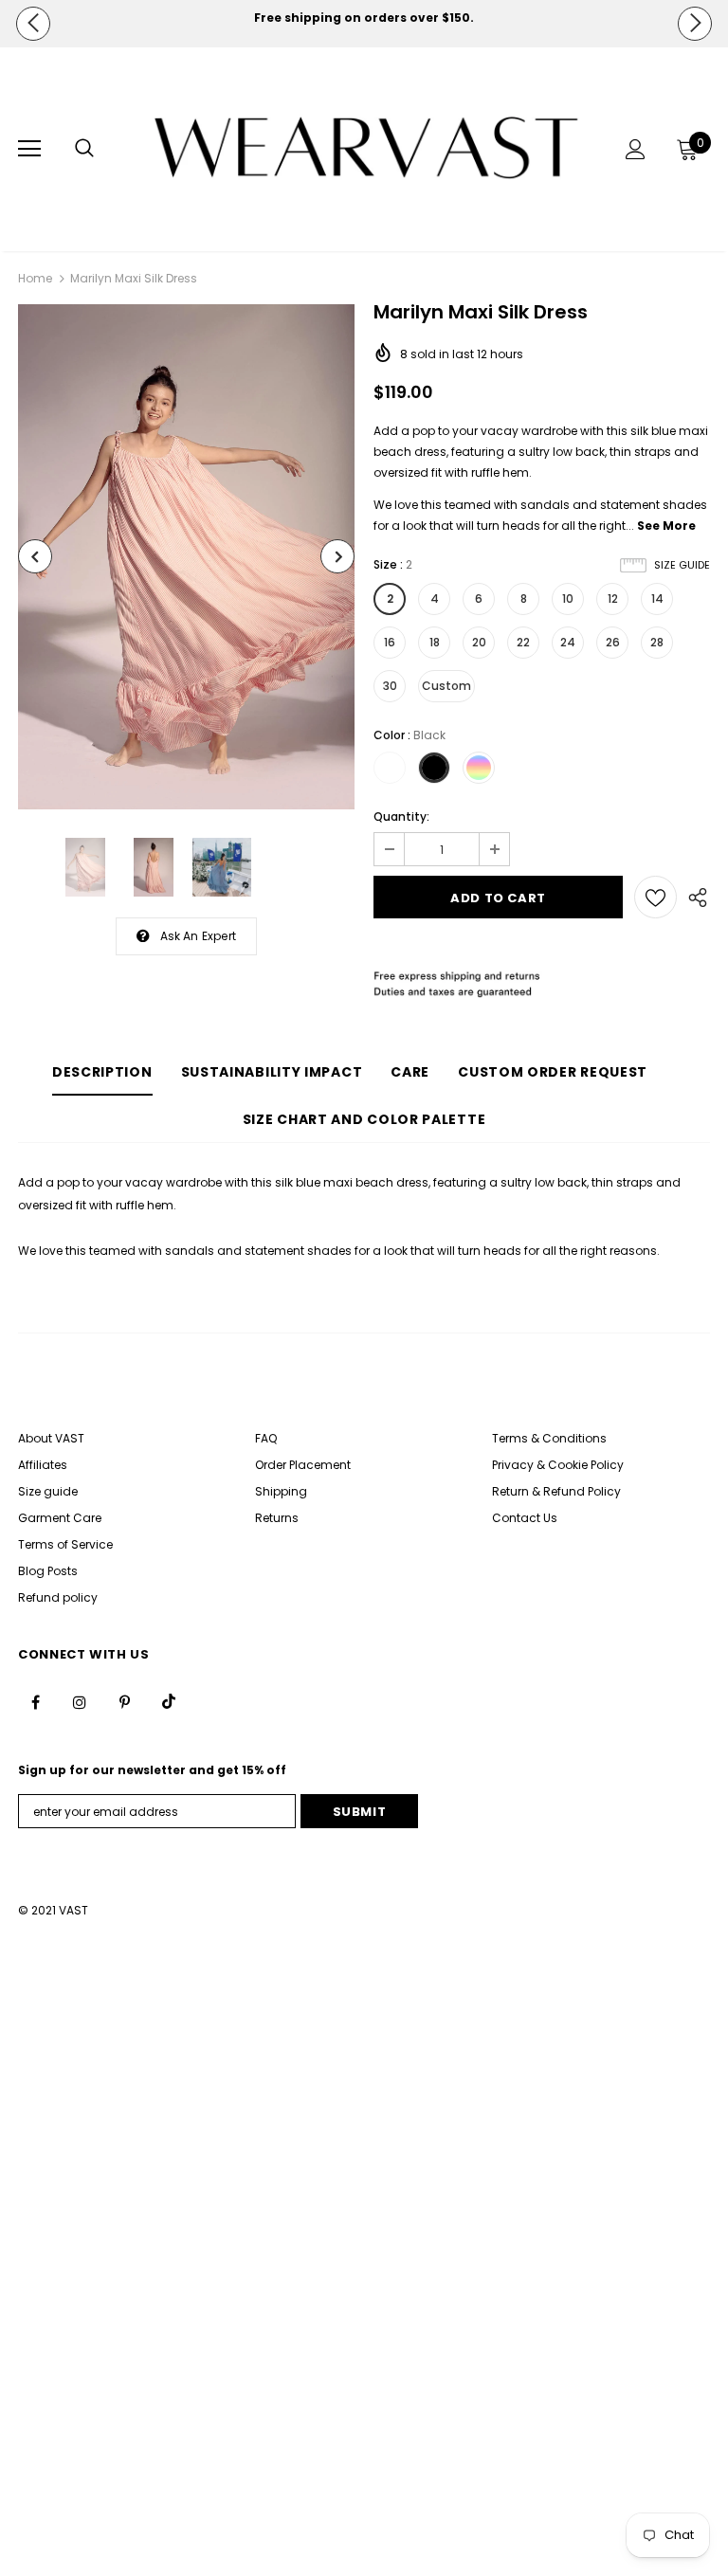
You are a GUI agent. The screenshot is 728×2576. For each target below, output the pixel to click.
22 (523, 642)
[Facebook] (35, 1701)
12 (613, 599)
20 (479, 642)
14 (657, 599)
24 (568, 642)
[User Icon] (636, 149)
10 (568, 599)
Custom (446, 686)
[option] (364, 18)
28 (657, 642)
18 (435, 642)
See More (666, 526)
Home (35, 278)
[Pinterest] (124, 1701)
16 (390, 642)
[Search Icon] (84, 149)
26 (613, 642)
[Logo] (366, 148)
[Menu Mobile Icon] (29, 149)
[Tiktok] (169, 1701)
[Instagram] (80, 1701)
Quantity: (401, 816)
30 (390, 686)
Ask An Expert (199, 936)
